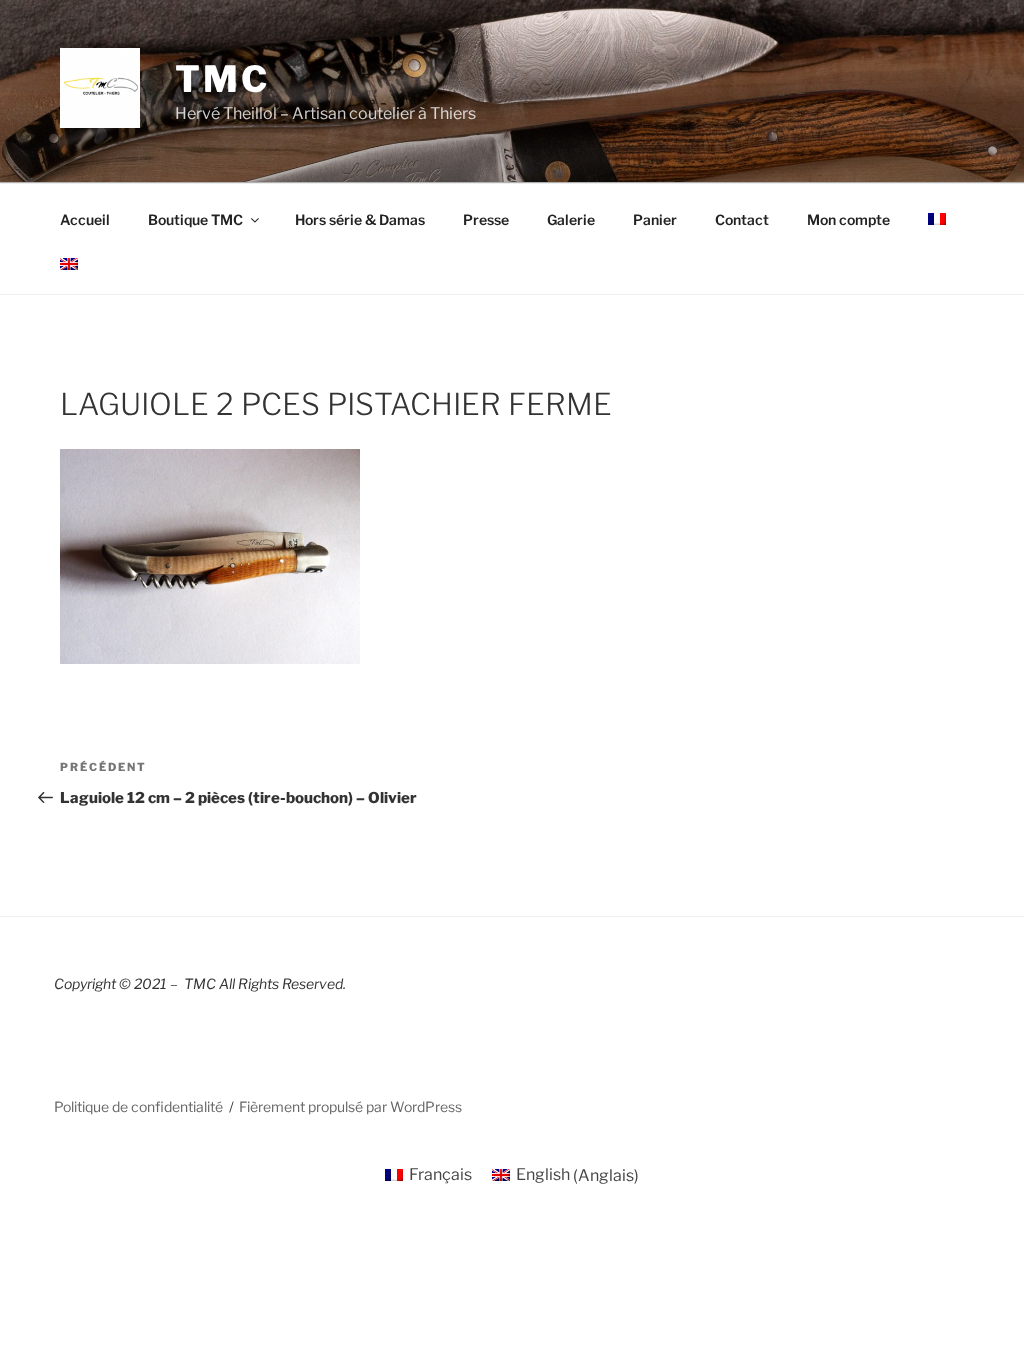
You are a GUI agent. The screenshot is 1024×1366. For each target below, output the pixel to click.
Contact (742, 219)
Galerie (571, 219)
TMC (222, 79)
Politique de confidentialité (138, 1106)
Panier (655, 219)
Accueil (85, 219)
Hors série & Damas (360, 219)
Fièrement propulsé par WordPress (350, 1106)
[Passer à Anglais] (68, 264)
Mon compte (848, 219)
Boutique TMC (195, 219)
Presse (486, 219)
